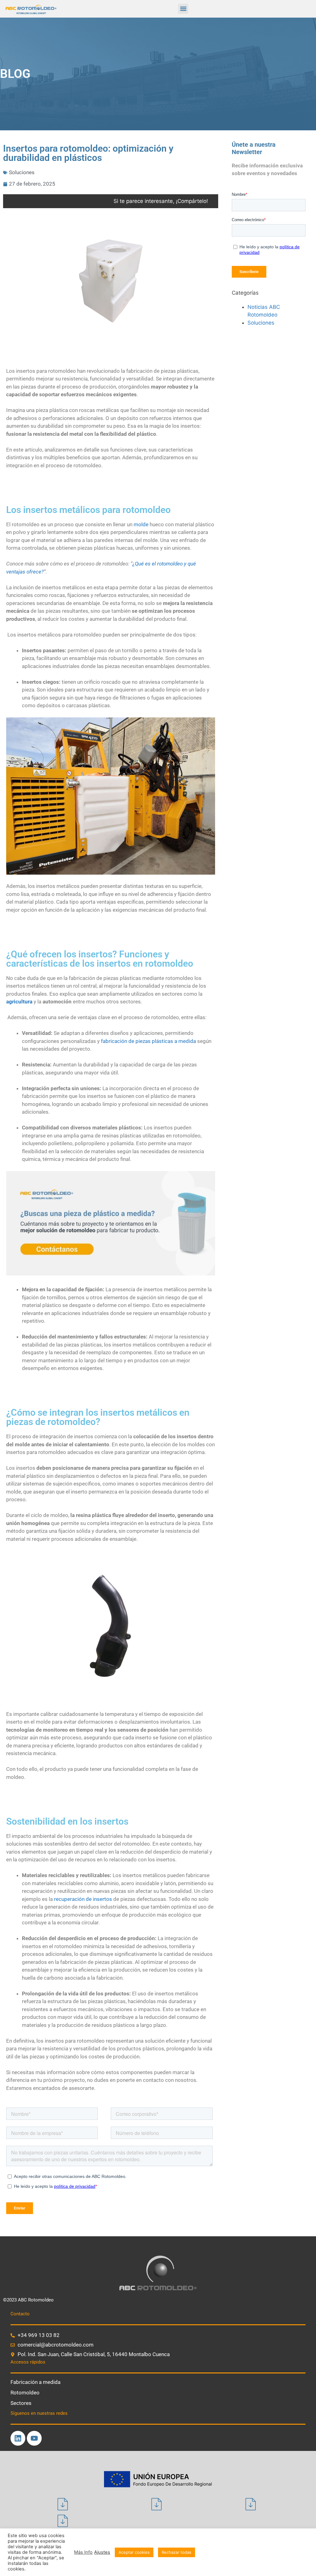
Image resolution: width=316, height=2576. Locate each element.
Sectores (21, 2403)
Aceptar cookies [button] (134, 2552)
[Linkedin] (18, 2438)
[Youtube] (34, 2438)
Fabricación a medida (35, 2382)
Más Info (83, 2552)
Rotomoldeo (25, 2393)
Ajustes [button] (102, 2552)
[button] (183, 9)
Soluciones (22, 172)
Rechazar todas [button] (177, 2552)
